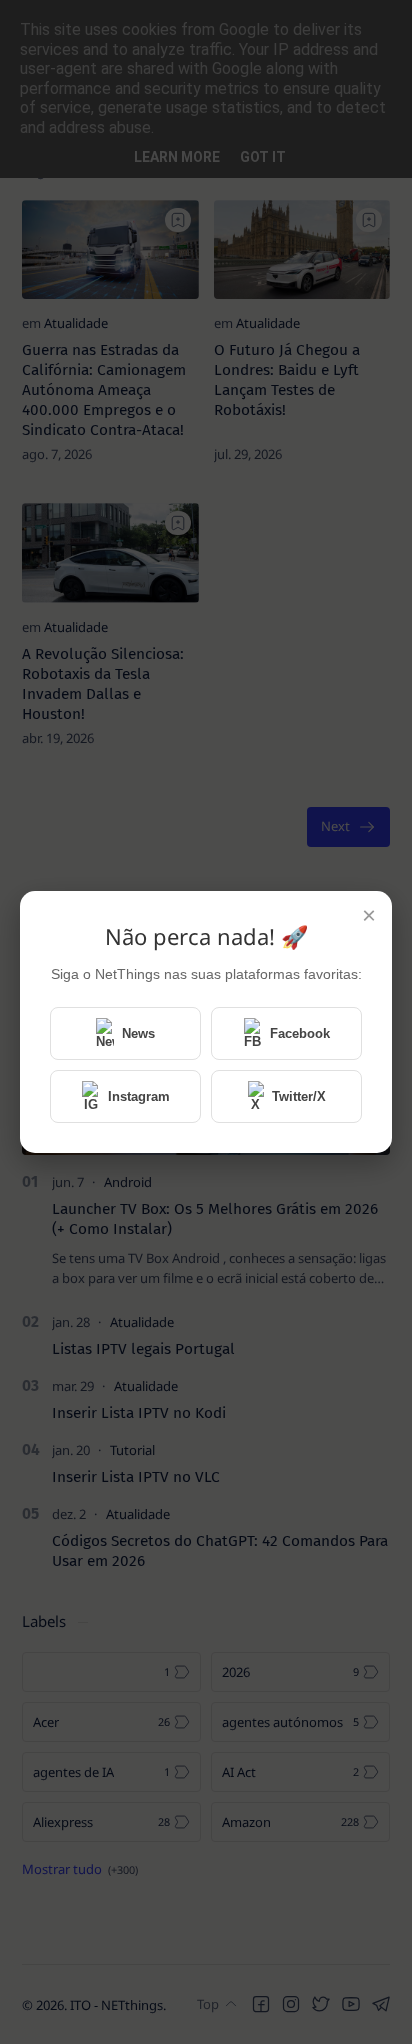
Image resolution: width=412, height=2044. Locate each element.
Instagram (139, 1096)
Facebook (300, 1033)
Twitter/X (299, 1096)
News (138, 1033)
